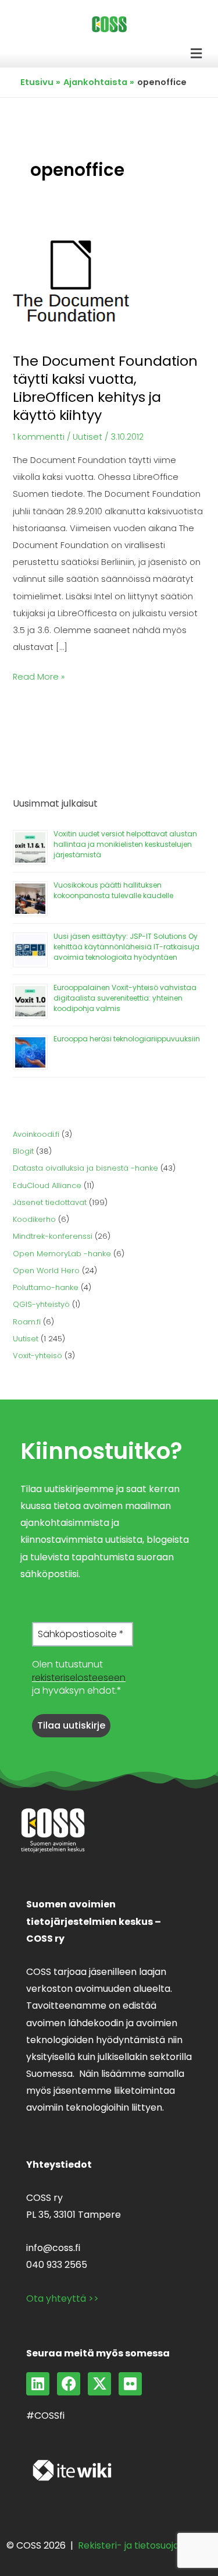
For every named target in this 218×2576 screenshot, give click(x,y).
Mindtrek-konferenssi (53, 1236)
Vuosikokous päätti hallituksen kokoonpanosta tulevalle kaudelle (113, 890)
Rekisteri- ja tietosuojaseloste (145, 2545)
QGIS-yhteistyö (41, 1304)
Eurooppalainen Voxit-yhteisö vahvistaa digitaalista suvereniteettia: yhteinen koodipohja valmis (125, 998)
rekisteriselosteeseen (79, 1678)
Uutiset (87, 437)
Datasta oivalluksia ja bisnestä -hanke (85, 1168)
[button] (196, 54)
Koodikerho (34, 1219)
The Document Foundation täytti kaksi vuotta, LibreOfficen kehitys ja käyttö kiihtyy (105, 388)
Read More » (39, 676)
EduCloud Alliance (47, 1185)
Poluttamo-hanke (46, 1287)
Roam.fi (27, 1322)
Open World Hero (46, 1271)
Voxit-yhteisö (37, 1356)
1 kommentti (39, 437)
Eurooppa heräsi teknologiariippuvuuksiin (127, 1039)
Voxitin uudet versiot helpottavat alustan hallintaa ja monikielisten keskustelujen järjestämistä (125, 844)
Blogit (23, 1151)
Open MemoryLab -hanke (62, 1254)
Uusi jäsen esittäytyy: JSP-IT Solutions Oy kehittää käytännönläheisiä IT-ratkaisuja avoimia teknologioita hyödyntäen (126, 947)
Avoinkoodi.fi (36, 1134)
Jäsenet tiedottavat (50, 1202)
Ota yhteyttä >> (62, 2298)
